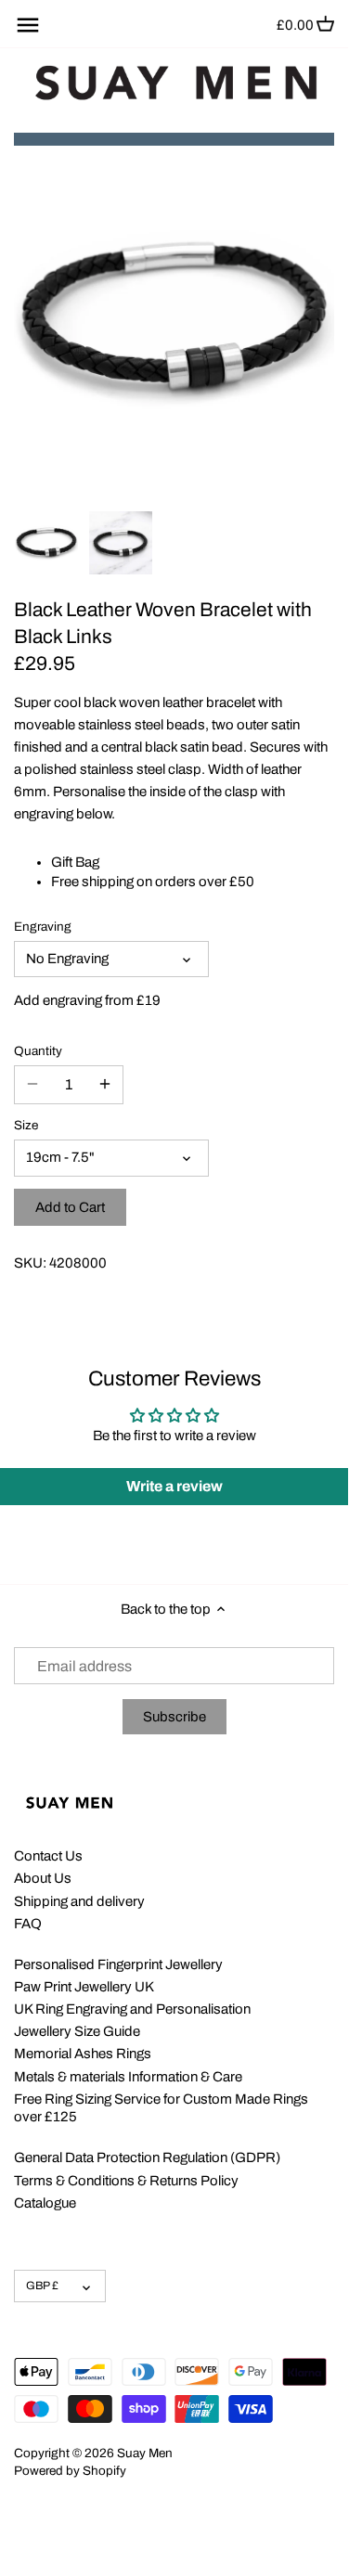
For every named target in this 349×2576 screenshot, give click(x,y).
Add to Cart (70, 1207)
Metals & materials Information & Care (128, 2077)
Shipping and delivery (79, 1901)
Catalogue (45, 2203)
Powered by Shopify (70, 2471)
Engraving (43, 927)
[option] (46, 543)
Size (26, 1125)
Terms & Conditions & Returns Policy (126, 2181)
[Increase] (105, 1085)
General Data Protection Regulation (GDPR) (147, 2157)
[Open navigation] (28, 25)
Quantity (38, 1051)
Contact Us (48, 1856)
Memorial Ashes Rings (83, 2054)
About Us (43, 1878)
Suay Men (145, 2453)
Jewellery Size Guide (77, 2031)
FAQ (28, 1924)
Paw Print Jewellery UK (84, 1987)
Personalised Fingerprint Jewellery (118, 1964)
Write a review (174, 1486)
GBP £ (42, 2286)
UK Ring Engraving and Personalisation (132, 2009)
